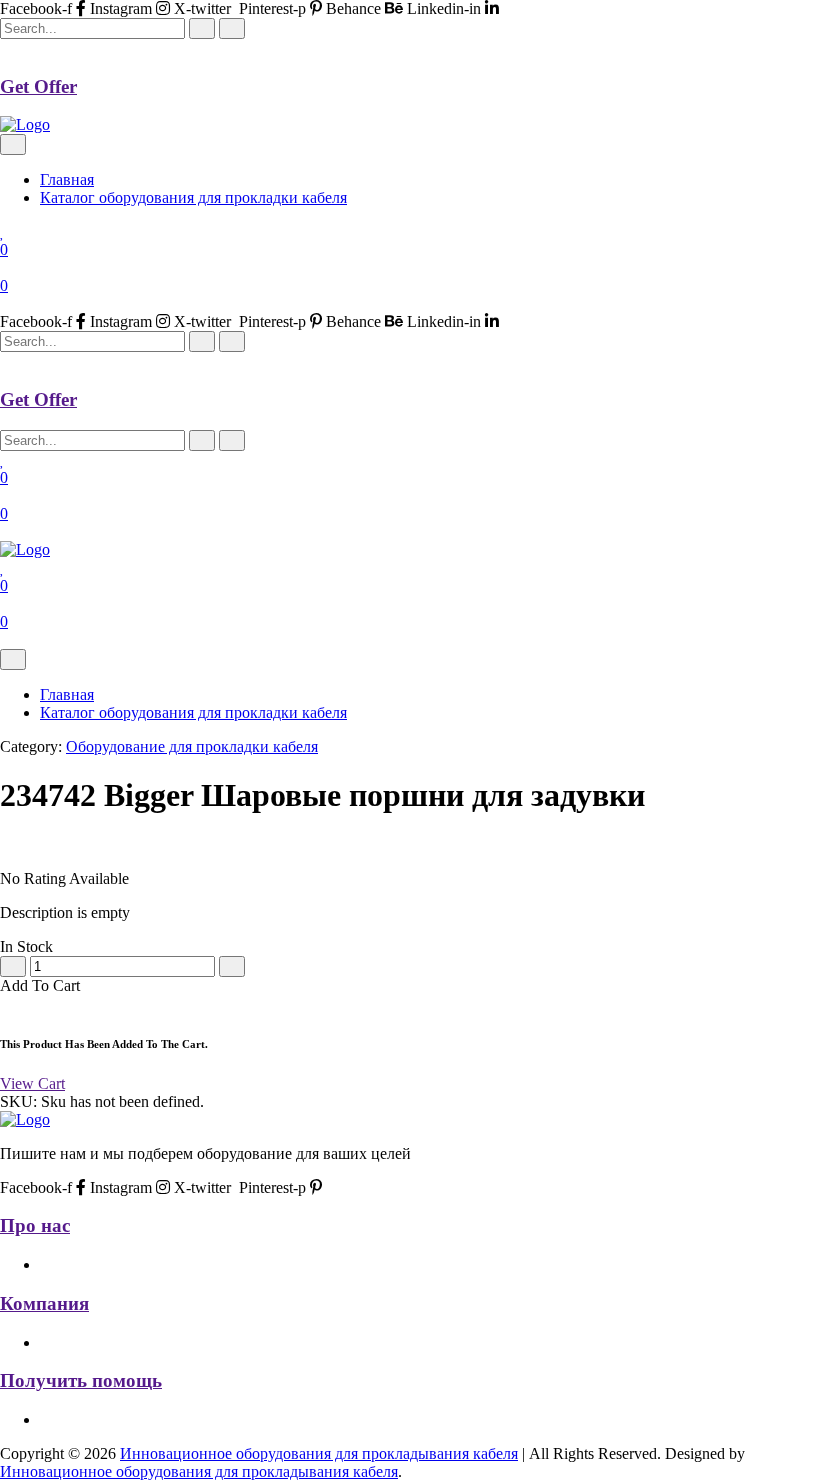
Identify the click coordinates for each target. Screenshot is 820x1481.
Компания (44, 1303)
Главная (67, 179)
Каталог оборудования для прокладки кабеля (193, 197)
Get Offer (38, 86)
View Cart (32, 1083)
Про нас (35, 1225)
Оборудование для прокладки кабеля (192, 746)
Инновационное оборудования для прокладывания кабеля (319, 1453)
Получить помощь (81, 1380)
